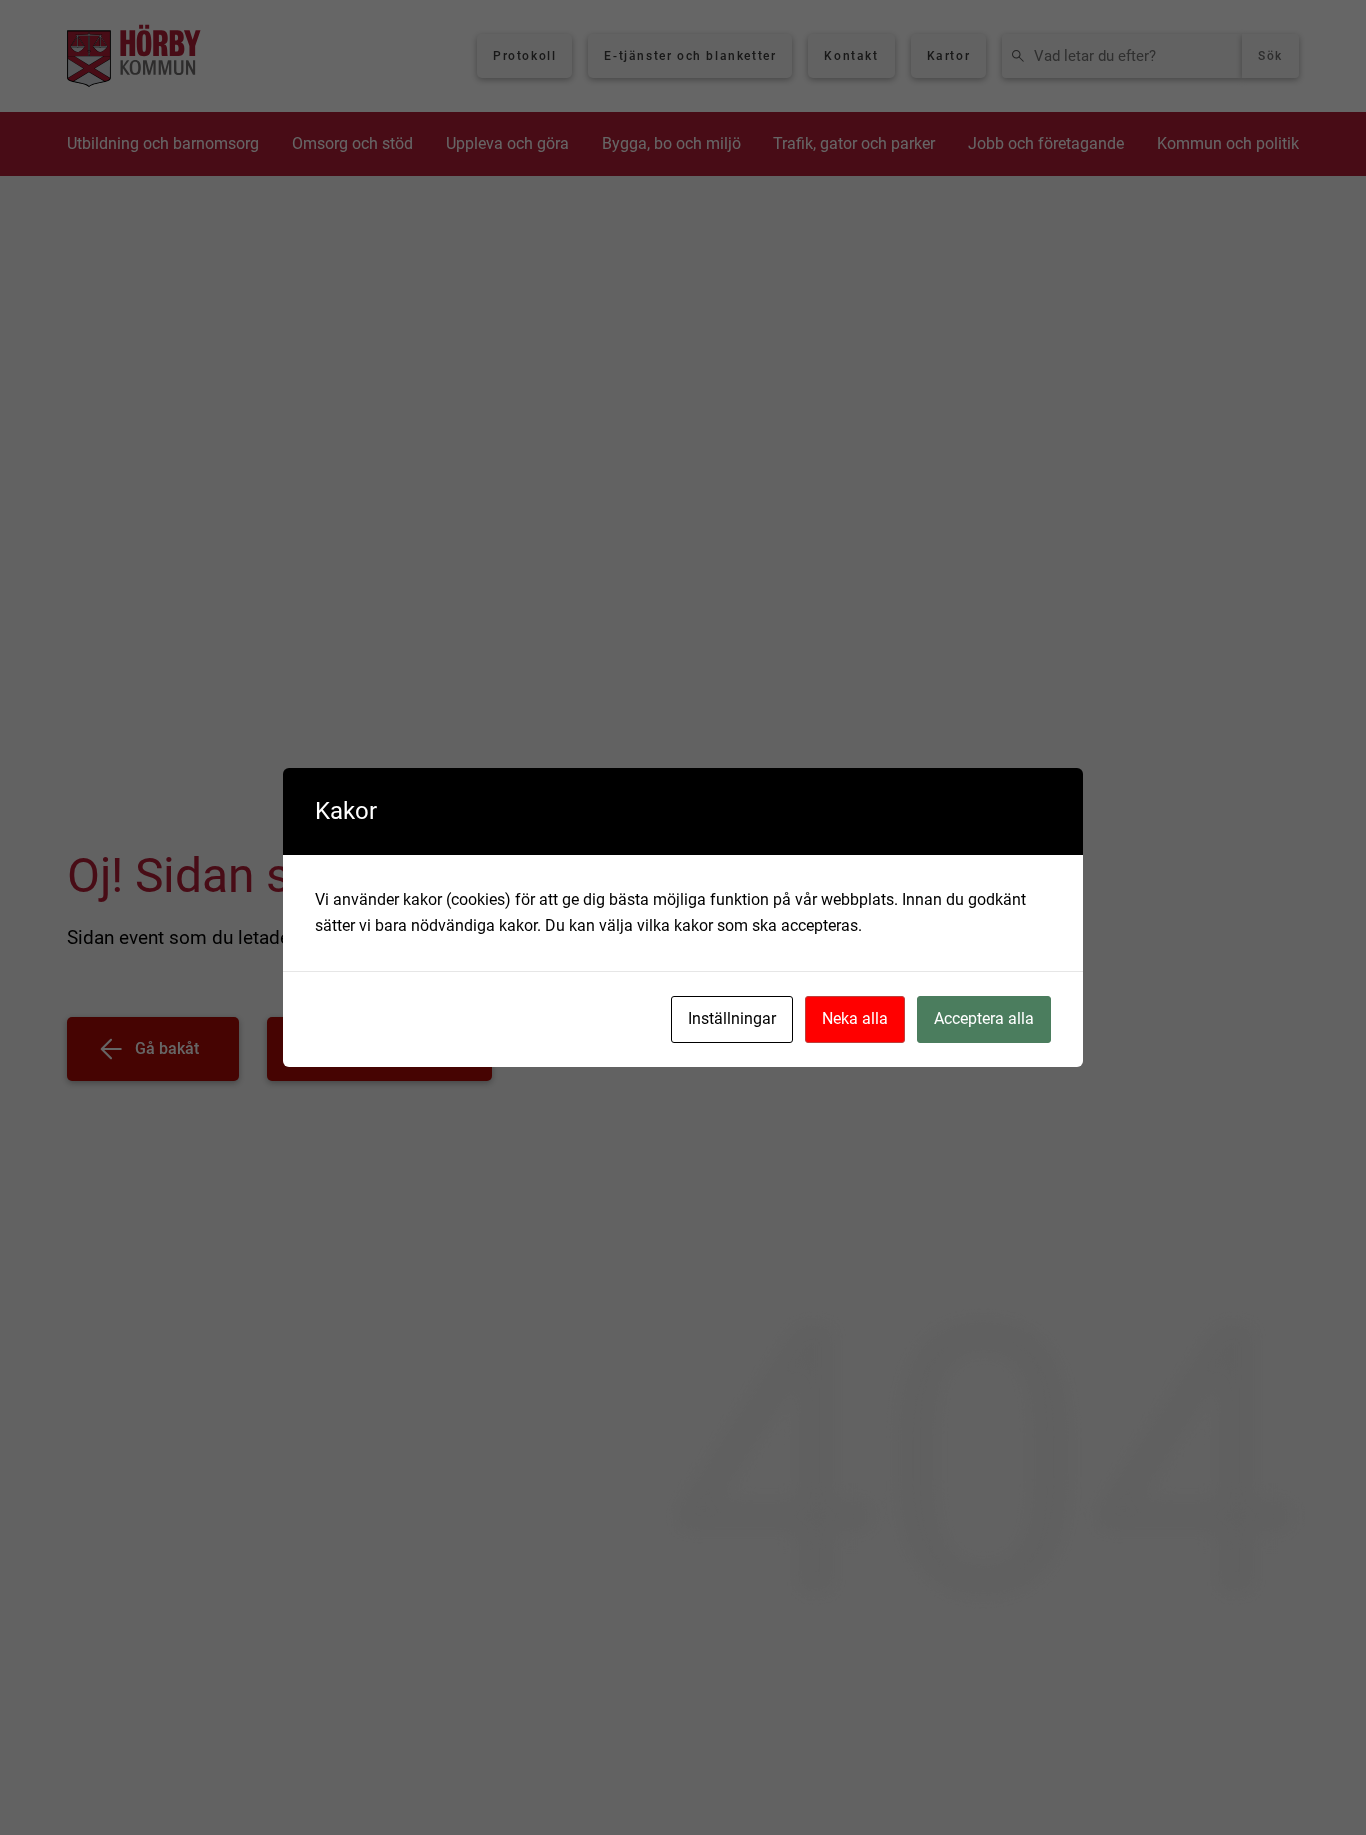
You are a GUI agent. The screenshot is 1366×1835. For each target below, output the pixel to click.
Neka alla (855, 1018)
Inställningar (732, 1018)
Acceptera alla (984, 1018)
